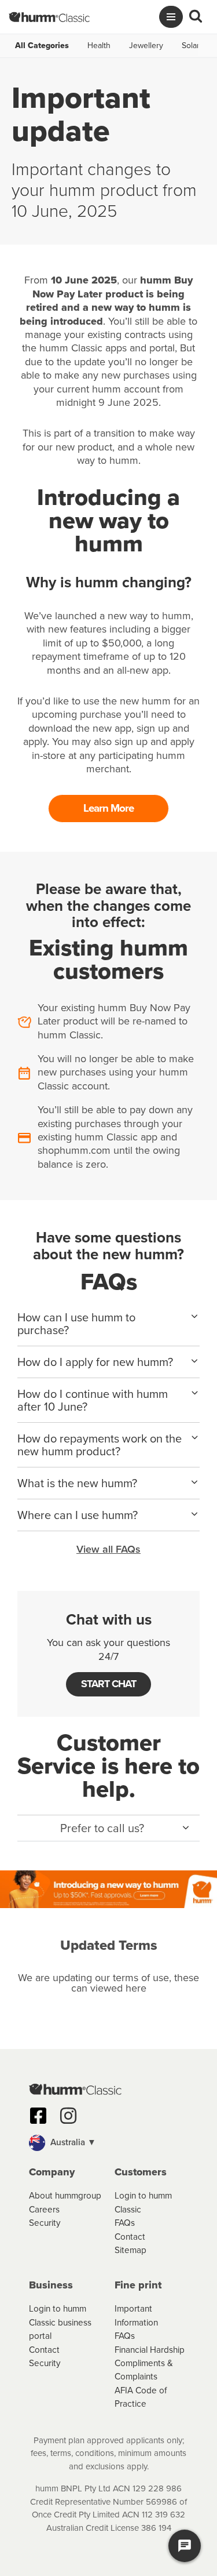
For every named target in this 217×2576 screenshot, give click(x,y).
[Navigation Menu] (171, 17)
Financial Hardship (150, 2350)
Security (45, 2223)
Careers (44, 2209)
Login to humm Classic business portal (60, 2322)
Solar (191, 46)
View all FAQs (108, 1549)
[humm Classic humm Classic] (49, 17)
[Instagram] (68, 2116)
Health (99, 46)
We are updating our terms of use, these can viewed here (108, 1983)
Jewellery (146, 46)
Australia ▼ (72, 2142)
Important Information (136, 2315)
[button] (108, 1828)
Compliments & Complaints (144, 2370)
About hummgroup (65, 2195)
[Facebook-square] (38, 2116)
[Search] (196, 17)
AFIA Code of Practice (141, 2397)
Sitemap (130, 2250)
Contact (130, 2237)
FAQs (125, 2223)
